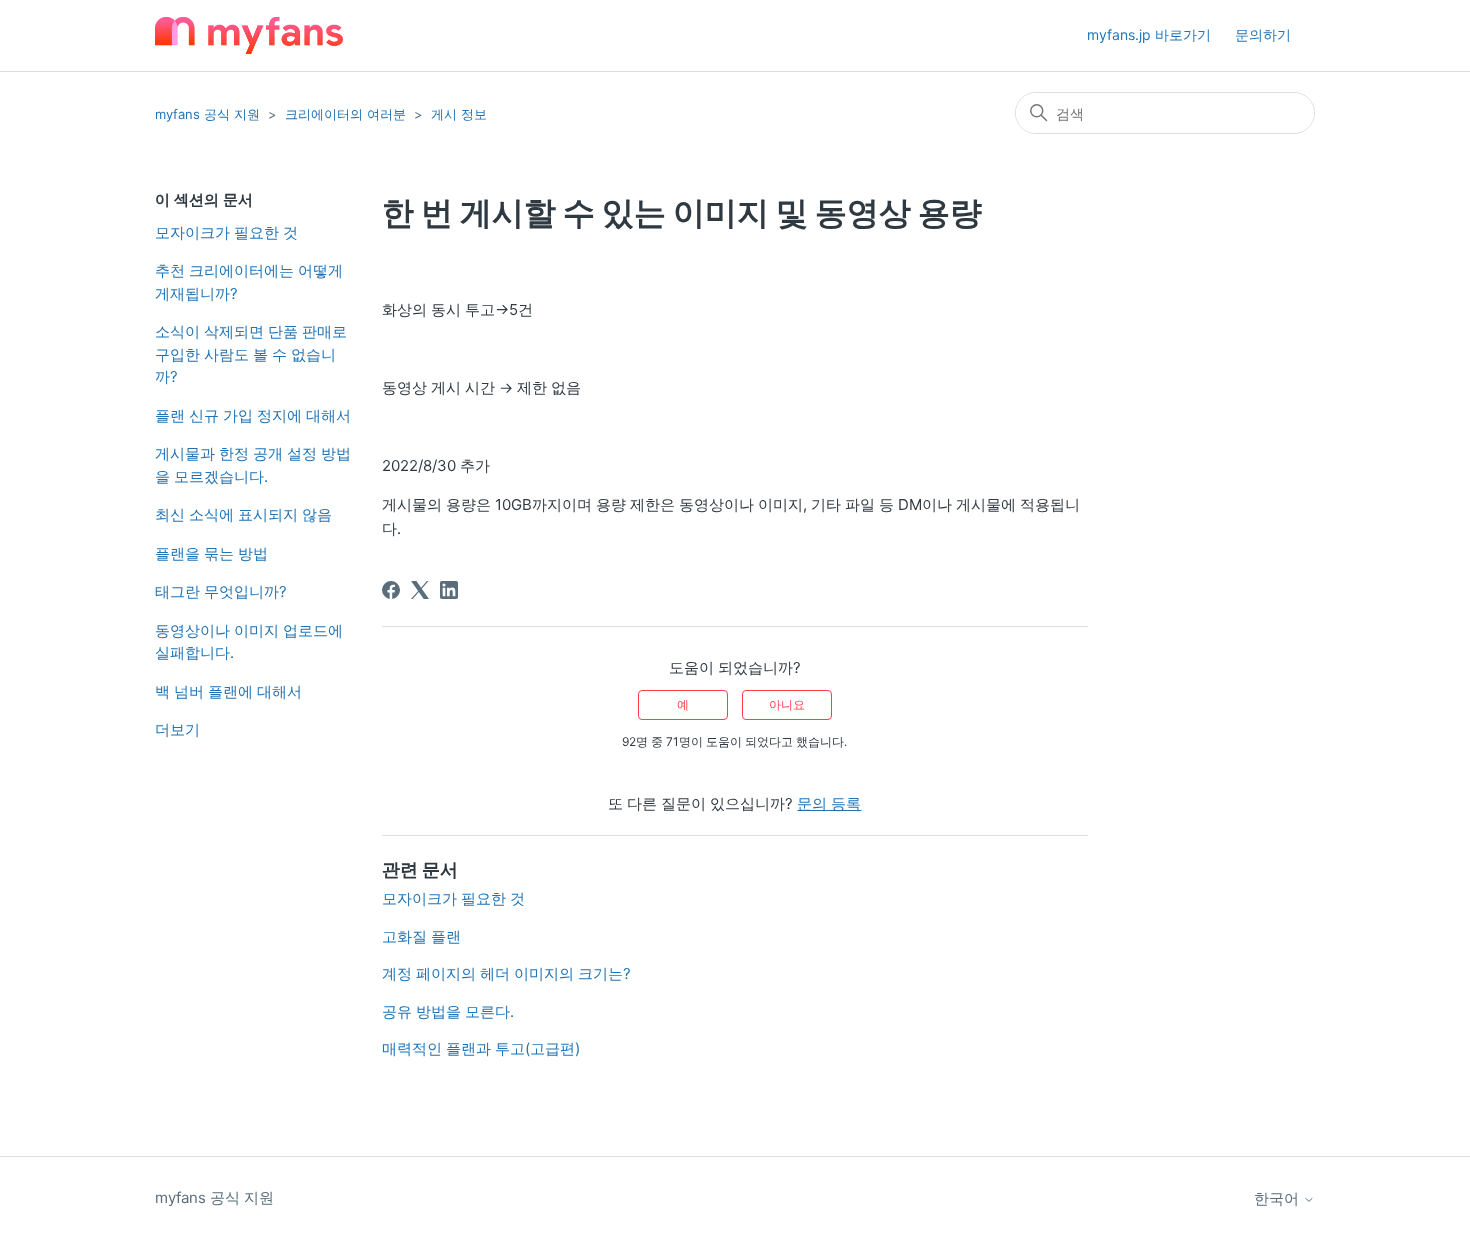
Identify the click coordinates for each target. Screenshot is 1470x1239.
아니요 (787, 704)
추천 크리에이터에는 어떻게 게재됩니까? (249, 282)
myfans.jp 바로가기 (1149, 34)
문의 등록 (829, 803)
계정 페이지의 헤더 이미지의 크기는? (506, 973)
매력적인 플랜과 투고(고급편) (481, 1048)
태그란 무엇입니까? (221, 591)
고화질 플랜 (421, 936)
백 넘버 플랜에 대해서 (228, 691)
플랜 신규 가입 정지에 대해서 (253, 415)
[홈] (249, 35)
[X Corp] (420, 590)
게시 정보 (459, 114)
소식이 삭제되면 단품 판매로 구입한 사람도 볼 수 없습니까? (251, 354)
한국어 (1278, 1198)
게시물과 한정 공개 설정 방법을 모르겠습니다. (253, 465)
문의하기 (1263, 34)
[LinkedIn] (449, 590)
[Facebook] (391, 590)
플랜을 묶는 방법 (211, 553)
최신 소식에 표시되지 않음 (243, 514)
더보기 (177, 729)
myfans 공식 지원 (207, 114)
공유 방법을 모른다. (448, 1011)
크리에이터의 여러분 (345, 114)
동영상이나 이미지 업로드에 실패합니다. (249, 642)
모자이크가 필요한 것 (226, 232)
